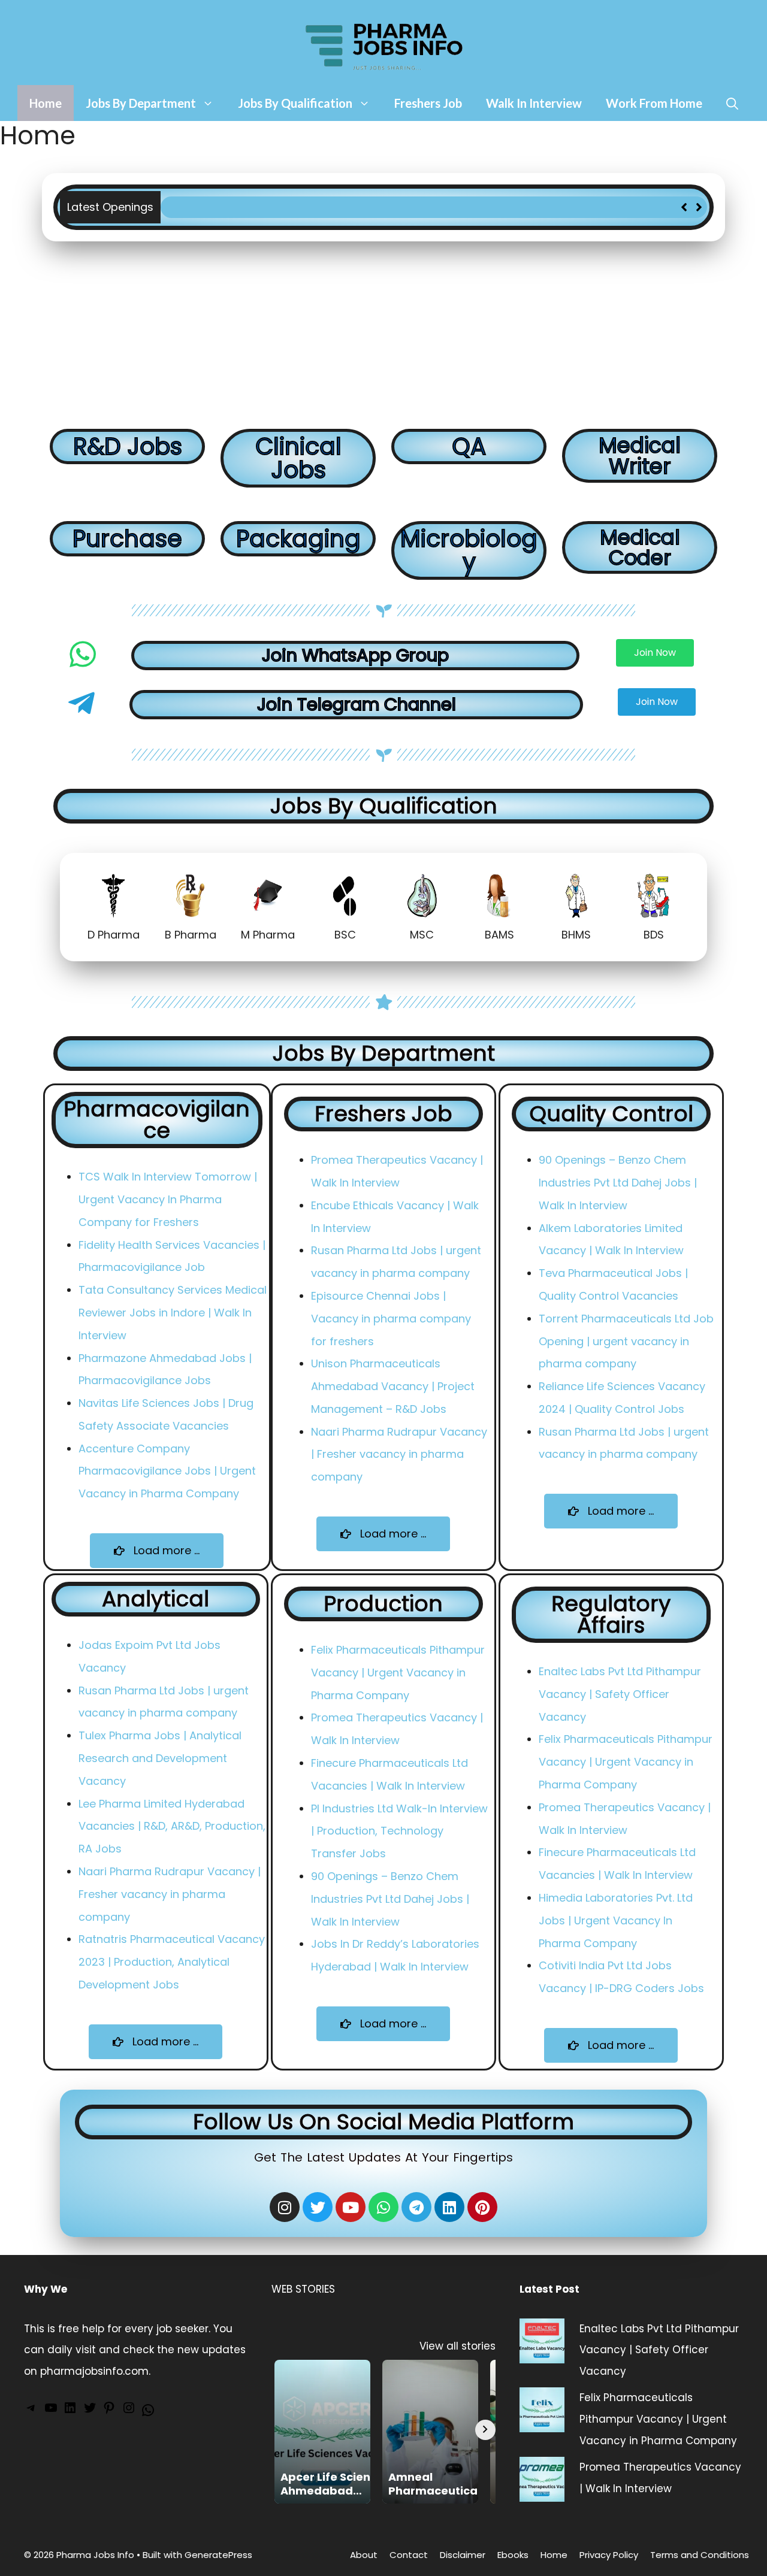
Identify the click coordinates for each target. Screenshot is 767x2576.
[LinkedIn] (70, 2411)
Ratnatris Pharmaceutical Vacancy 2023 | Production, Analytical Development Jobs (172, 1962)
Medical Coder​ (640, 547)
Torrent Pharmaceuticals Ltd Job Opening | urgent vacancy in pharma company (626, 1341)
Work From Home (654, 103)
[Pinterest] (482, 2207)
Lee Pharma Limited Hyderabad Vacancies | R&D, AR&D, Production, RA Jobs (172, 1826)
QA (469, 447)
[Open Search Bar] (732, 103)
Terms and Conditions (700, 2555)
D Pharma (114, 935)
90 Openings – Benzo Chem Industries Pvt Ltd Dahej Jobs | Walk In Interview (618, 1183)
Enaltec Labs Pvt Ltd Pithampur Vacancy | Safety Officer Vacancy (620, 1694)
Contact (409, 2555)
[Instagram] (285, 2207)
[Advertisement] (383, 331)
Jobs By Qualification (295, 103)
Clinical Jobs (298, 458)
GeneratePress (218, 2555)
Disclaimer (463, 2555)
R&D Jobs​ (128, 447)
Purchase (127, 539)
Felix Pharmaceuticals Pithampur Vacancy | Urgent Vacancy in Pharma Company (378, 207)
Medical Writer (640, 456)
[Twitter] (90, 2411)
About (364, 2555)
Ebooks (513, 2555)
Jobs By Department (141, 103)
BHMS (576, 935)
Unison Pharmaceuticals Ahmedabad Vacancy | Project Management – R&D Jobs (393, 1386)
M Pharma (268, 935)
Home (46, 103)
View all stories (458, 2346)
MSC (422, 935)
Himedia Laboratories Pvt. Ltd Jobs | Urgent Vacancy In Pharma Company (616, 1920)
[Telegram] (416, 2207)
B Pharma (191, 935)
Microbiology (469, 550)
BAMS (499, 935)
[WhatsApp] (148, 2414)
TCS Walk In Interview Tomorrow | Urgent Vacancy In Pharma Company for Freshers (168, 1199)
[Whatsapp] (383, 2207)
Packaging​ (298, 539)
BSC (345, 935)
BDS (654, 935)
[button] (699, 207)
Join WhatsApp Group (355, 655)
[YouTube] (51, 2411)
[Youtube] (351, 2207)
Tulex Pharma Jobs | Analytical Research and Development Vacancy (160, 1758)
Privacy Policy (609, 2555)
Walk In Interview (534, 103)
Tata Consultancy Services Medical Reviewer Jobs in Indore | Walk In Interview (173, 1313)
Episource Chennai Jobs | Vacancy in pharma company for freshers (391, 1319)
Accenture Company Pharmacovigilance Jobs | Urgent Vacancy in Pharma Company (167, 1471)
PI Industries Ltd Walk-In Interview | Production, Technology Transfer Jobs (399, 1831)
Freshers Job (428, 103)
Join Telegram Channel (357, 704)
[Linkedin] (449, 2207)
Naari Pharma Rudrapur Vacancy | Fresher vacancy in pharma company (399, 1455)
